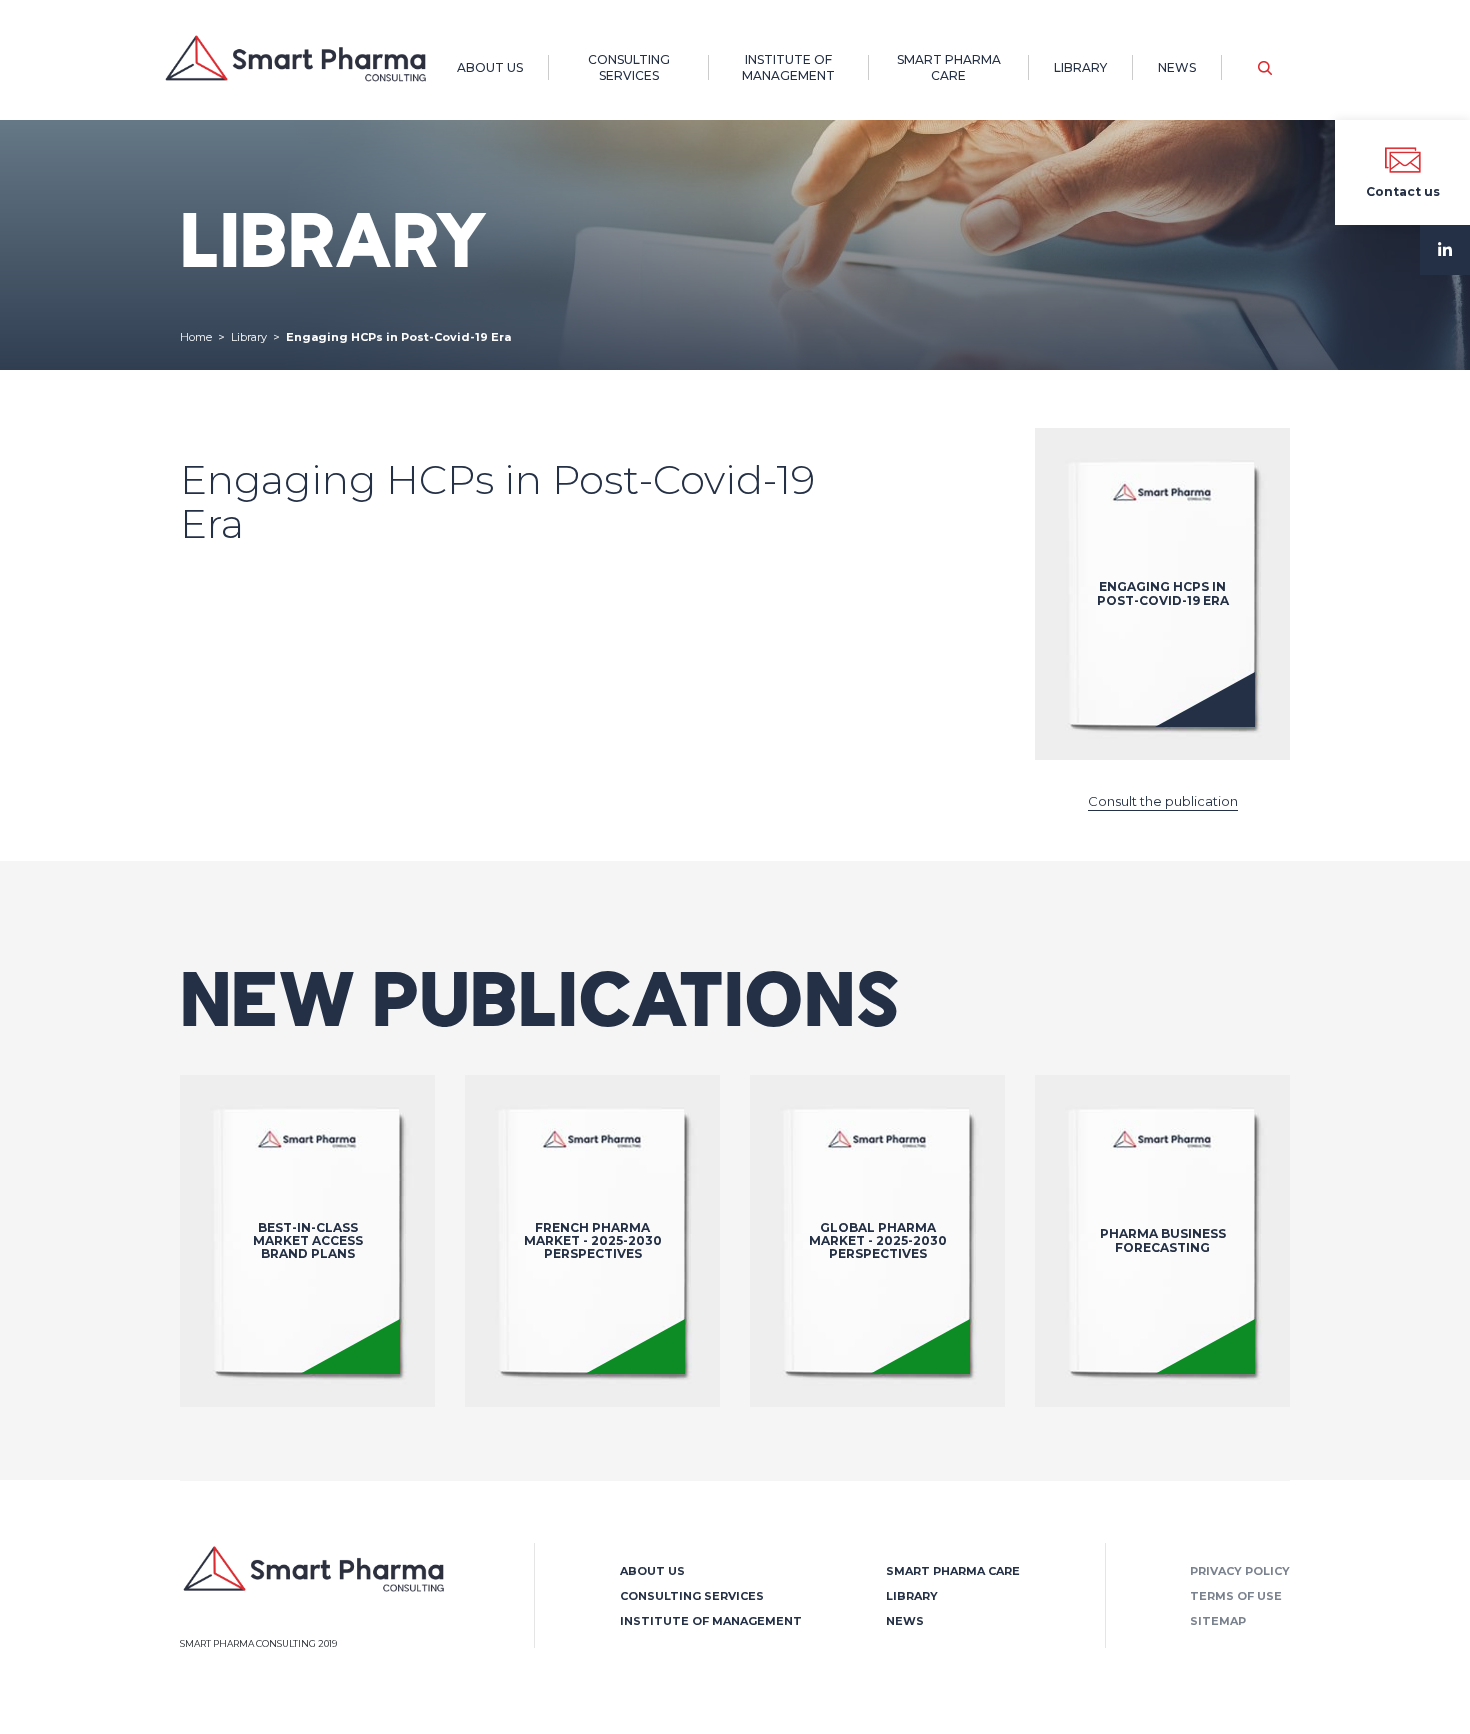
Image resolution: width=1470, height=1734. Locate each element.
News (1177, 67)
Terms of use (1236, 1596)
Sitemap (1218, 1621)
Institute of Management (788, 67)
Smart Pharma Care (949, 67)
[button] (1265, 68)
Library (1080, 67)
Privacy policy (1240, 1571)
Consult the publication (1163, 801)
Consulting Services (629, 67)
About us (490, 67)
